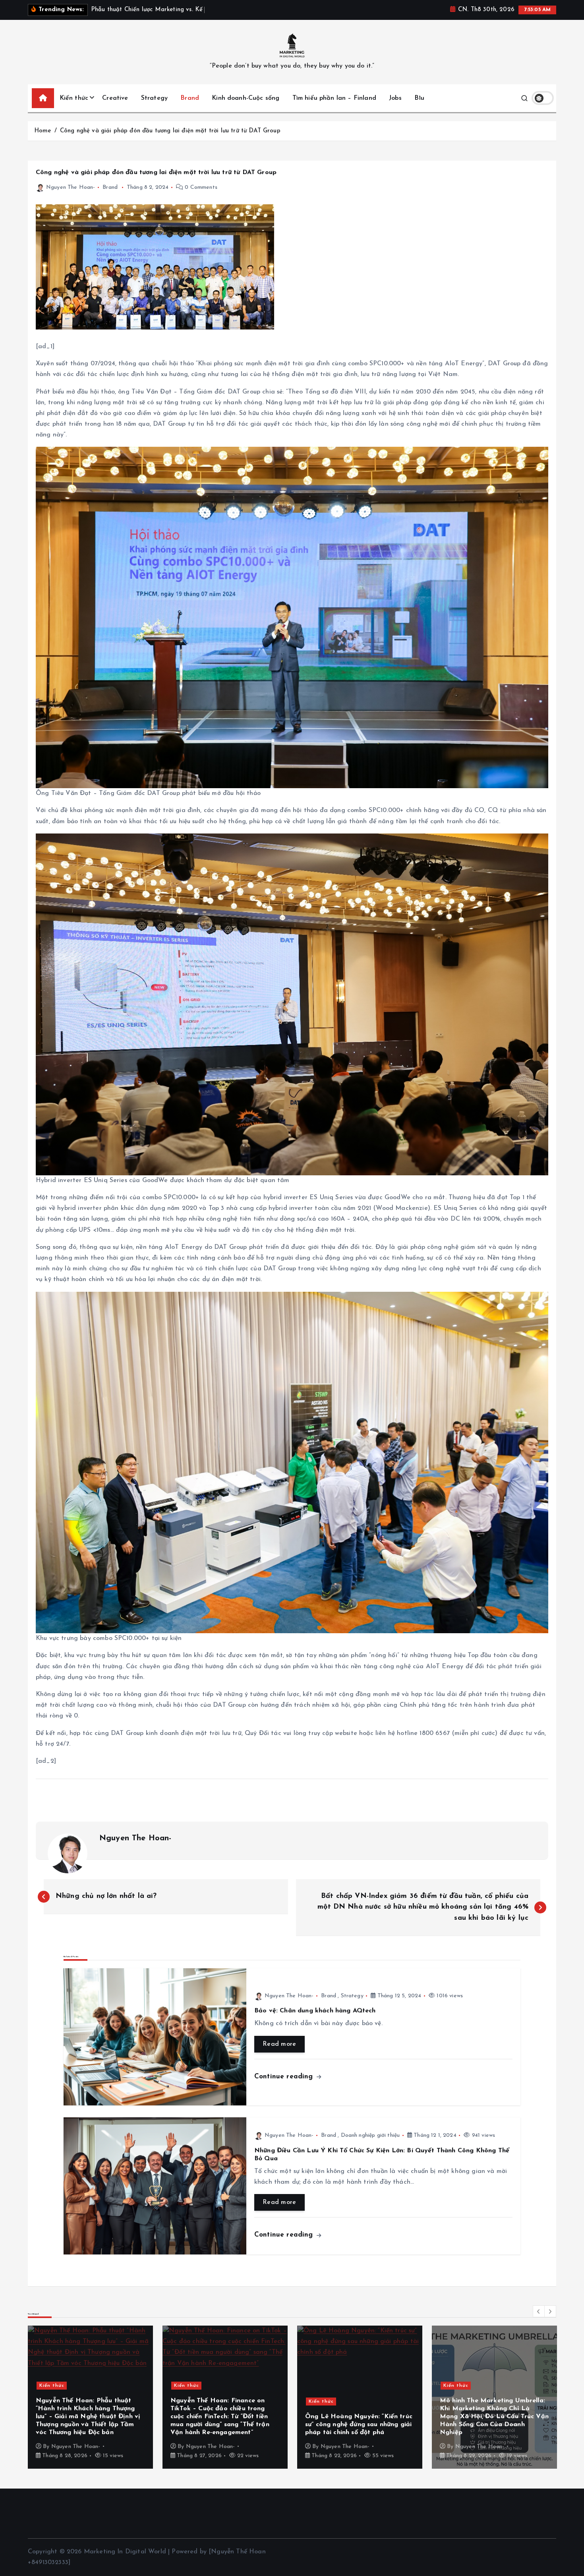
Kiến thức (74, 98)
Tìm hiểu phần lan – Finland (334, 98)
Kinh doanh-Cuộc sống (246, 98)
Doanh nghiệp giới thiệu (370, 2135)
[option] (90, 2397)
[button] (539, 2311)
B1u (419, 98)
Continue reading (285, 2077)
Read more (279, 2044)
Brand (190, 98)
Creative (115, 98)
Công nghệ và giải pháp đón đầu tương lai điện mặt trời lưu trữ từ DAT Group (170, 131)
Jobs (395, 98)
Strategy (154, 98)
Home (43, 131)
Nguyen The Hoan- (71, 187)
